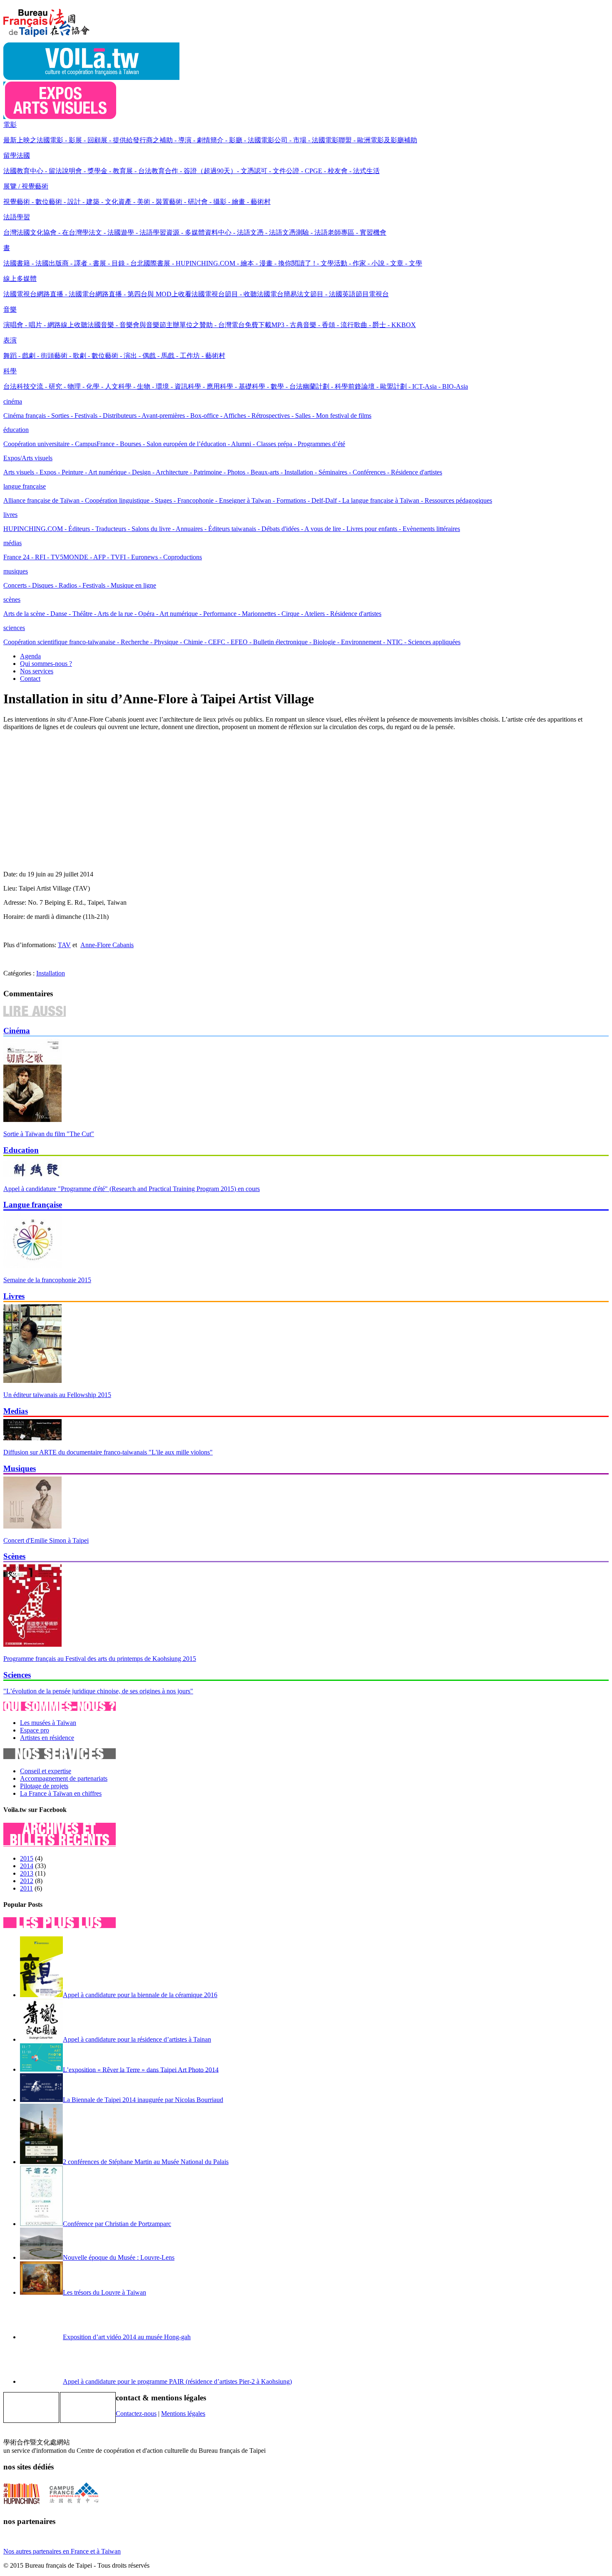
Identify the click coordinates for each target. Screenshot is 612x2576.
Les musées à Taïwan (48, 1723)
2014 (27, 1866)
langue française (25, 486)
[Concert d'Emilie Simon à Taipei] (32, 1526)
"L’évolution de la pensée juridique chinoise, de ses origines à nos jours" (98, 1691)
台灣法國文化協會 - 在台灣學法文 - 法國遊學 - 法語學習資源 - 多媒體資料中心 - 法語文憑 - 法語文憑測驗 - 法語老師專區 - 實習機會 (195, 232)
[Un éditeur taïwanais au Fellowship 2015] (32, 1381)
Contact (30, 679)
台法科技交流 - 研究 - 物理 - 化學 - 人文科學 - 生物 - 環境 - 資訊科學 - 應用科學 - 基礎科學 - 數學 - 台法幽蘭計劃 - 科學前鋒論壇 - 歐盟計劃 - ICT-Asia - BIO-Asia (236, 386)
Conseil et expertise (46, 1771)
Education (21, 1150)
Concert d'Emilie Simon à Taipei (46, 1540)
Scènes (14, 1556)
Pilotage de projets (44, 1786)
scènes (12, 599)
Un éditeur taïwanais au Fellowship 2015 (57, 1395)
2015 (27, 1858)
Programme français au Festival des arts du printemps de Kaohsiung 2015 (100, 1659)
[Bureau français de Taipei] (59, 38)
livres (10, 515)
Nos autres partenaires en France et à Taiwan (62, 2551)
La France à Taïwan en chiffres (61, 1793)
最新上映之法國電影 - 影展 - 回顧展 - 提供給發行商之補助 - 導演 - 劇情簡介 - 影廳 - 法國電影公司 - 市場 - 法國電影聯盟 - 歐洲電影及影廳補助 (210, 140)
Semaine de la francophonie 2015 (47, 1280)
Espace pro (35, 1730)
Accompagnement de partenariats (64, 1778)
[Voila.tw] (91, 78)
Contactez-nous (136, 2413)
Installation (51, 973)
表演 (10, 340)
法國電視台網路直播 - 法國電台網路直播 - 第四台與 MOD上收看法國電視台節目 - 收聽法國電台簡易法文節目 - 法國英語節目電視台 (196, 294)
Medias (16, 1411)
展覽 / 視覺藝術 (26, 186)
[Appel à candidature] (32, 1175)
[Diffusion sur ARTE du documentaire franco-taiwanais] (32, 1438)
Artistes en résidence (47, 1738)
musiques (16, 571)
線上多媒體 (20, 279)
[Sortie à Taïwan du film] (32, 1120)
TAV (64, 945)
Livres (14, 1296)
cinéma (13, 401)
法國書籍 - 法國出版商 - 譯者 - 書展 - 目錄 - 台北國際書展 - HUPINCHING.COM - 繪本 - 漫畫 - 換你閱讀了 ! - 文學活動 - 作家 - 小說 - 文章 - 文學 (213, 263)
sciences (14, 628)
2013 (27, 1873)
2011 (26, 1888)
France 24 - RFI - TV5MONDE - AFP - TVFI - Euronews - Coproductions (103, 557)
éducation (16, 430)
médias (12, 543)
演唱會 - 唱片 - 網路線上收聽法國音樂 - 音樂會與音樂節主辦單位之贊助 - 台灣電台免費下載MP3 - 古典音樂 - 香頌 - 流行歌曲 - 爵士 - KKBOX (210, 325)
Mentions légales (183, 2413)
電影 (10, 125)
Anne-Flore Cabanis (107, 945)
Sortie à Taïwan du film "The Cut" (49, 1134)
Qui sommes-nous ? (46, 664)
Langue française (33, 1205)
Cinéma (17, 1031)
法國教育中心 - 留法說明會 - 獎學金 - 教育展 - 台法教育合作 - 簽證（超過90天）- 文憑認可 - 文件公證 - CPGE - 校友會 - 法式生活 (192, 171)
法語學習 (17, 217)
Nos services (37, 671)
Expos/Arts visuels (28, 458)
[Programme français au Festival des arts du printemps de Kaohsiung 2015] (32, 1644)
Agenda (30, 656)
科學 (10, 371)
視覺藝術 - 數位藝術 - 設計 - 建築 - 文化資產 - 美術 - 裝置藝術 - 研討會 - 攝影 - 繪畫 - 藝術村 (137, 202)
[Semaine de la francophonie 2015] (32, 1266)
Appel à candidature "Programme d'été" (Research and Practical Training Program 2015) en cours (132, 1189)
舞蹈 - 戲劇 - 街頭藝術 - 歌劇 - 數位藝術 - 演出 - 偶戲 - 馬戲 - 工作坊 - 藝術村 (114, 356)
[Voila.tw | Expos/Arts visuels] (60, 117)
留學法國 (17, 155)
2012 (27, 1881)
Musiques (20, 1468)
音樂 (10, 309)
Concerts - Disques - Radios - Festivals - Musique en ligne (80, 585)
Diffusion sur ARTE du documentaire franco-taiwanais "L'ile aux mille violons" (108, 1452)
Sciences (17, 1675)
